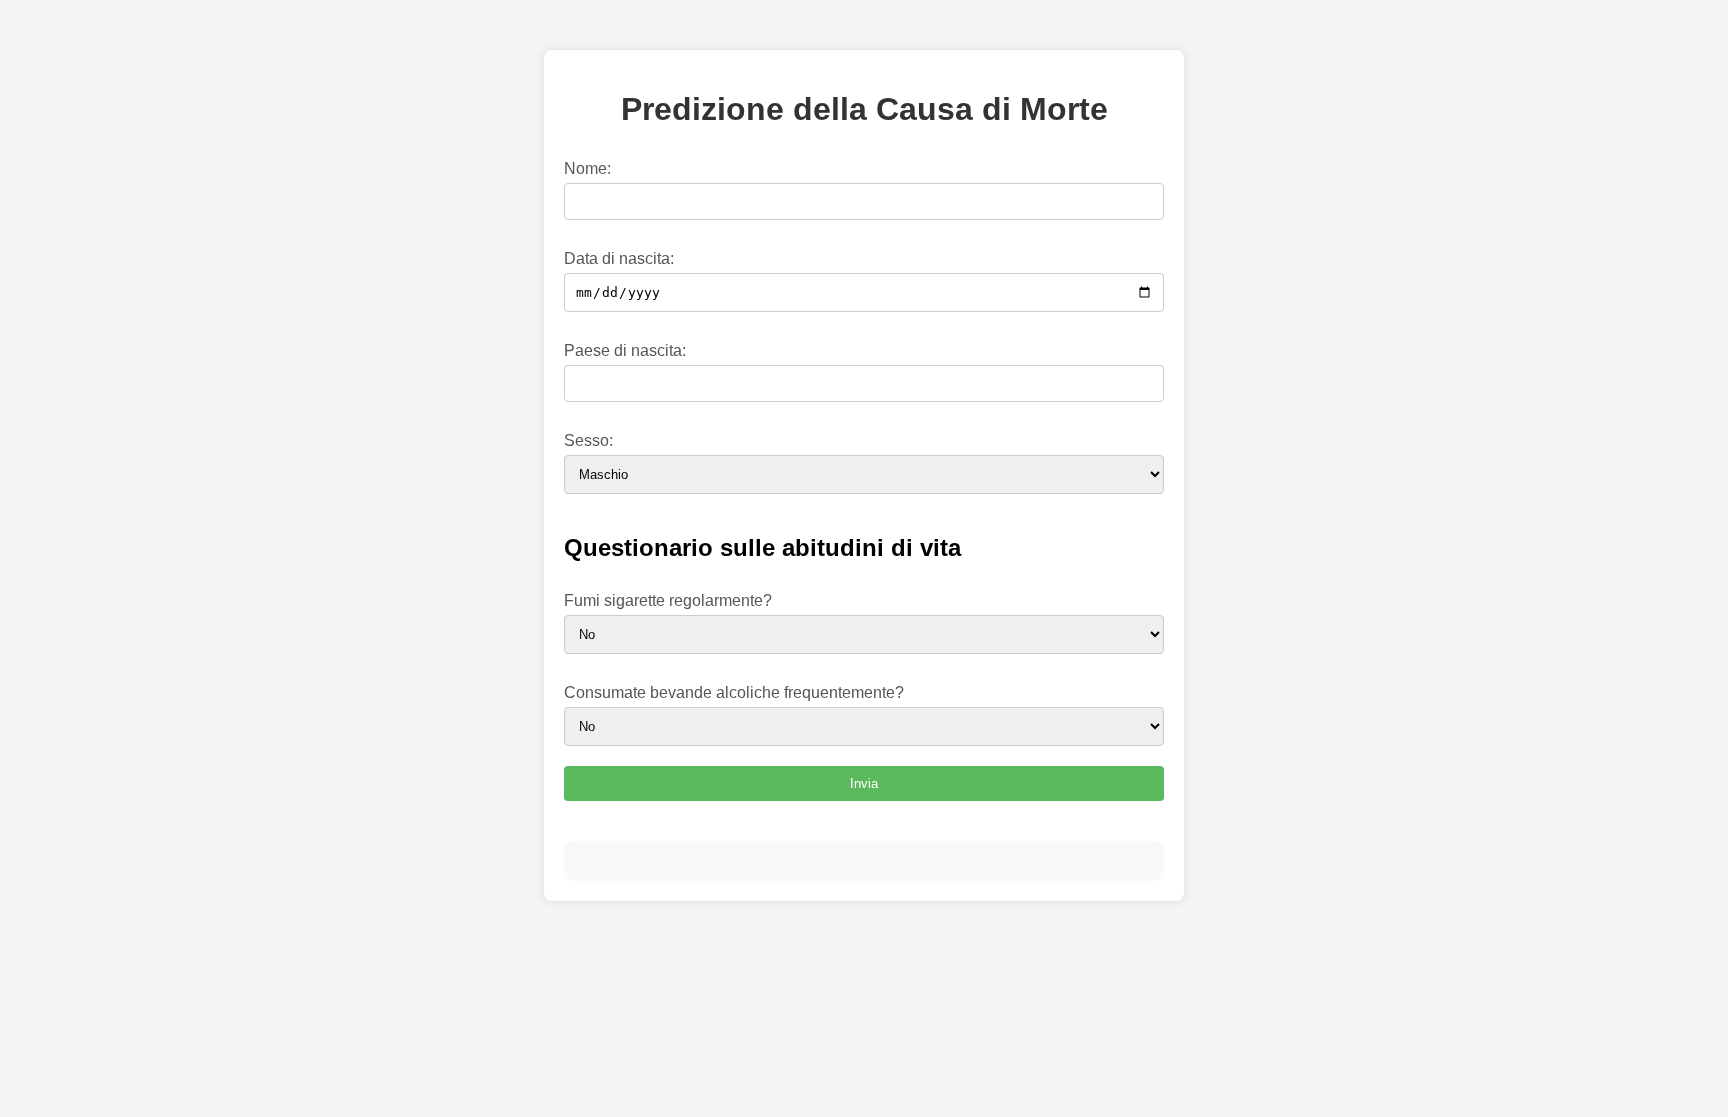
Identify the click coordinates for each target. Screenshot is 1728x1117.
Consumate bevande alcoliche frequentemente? (734, 692)
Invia (864, 783)
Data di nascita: (619, 258)
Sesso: (588, 440)
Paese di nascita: (625, 350)
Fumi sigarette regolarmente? (668, 600)
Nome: (587, 168)
